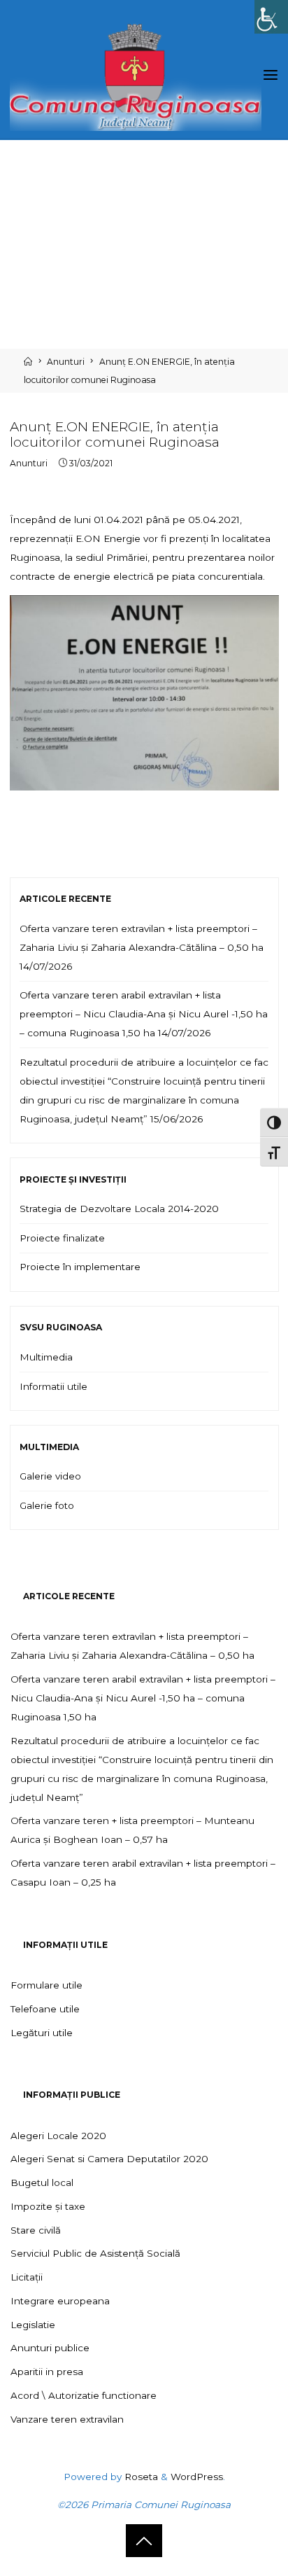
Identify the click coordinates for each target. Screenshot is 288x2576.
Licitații (27, 2277)
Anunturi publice (50, 2348)
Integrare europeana (60, 2301)
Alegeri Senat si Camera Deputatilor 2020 (109, 2159)
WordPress (197, 2477)
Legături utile (42, 2033)
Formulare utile (46, 1985)
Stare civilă (36, 2230)
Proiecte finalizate (62, 1238)
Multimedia (46, 1357)
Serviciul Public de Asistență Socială (95, 2253)
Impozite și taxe (48, 2206)
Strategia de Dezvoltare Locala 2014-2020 (119, 1209)
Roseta (140, 2477)
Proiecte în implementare (80, 1267)
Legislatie (33, 2325)
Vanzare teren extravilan (67, 2419)
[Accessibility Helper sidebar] (271, 17)
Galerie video (50, 1476)
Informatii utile (53, 1386)
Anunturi (66, 362)
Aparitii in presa (47, 2372)
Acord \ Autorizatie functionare (84, 2395)
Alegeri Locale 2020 (58, 2136)
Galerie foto (47, 1505)
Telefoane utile (45, 2009)
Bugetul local (42, 2182)
